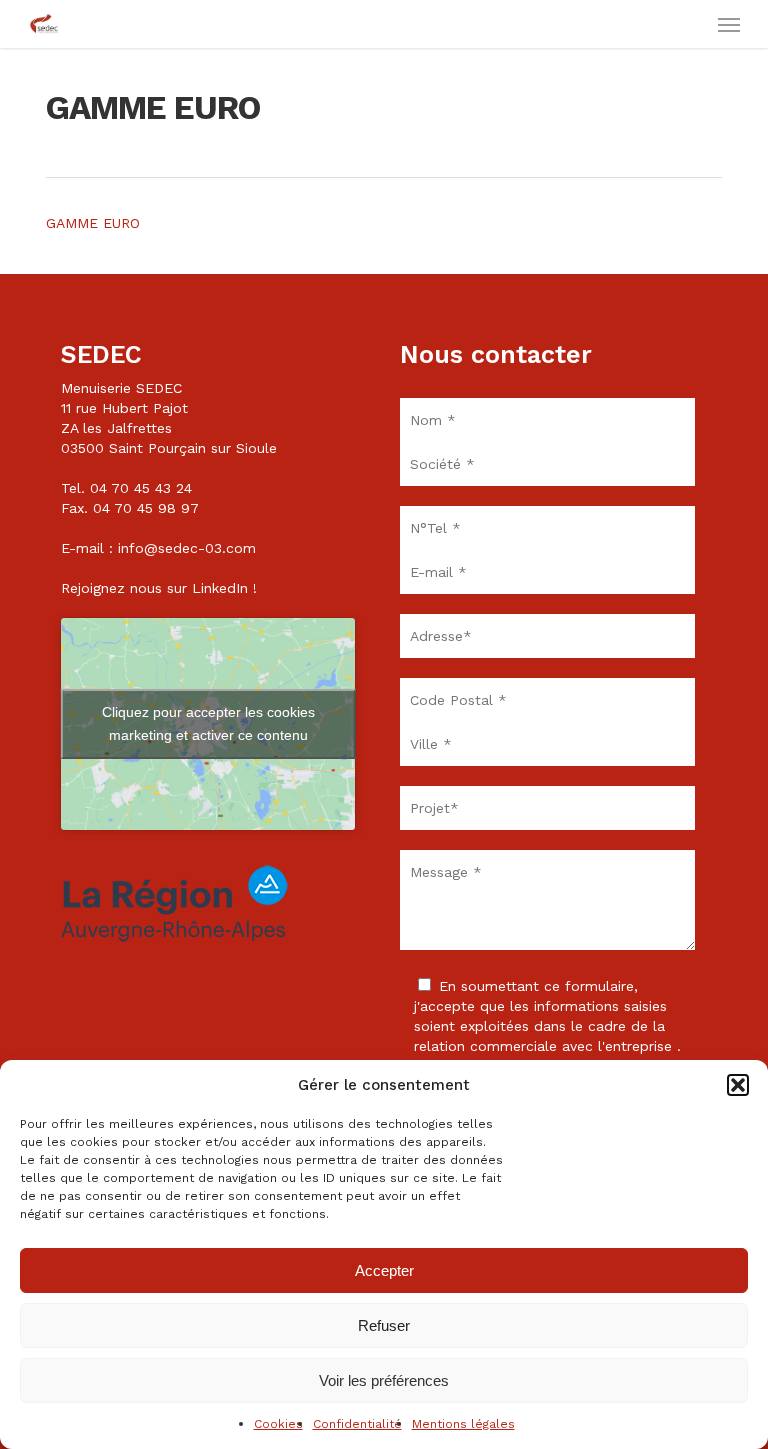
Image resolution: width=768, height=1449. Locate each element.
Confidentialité (357, 1424)
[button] (738, 1085)
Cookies (278, 1424)
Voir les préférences (384, 1380)
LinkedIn (220, 588)
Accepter (384, 1270)
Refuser (384, 1325)
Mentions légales (463, 1424)
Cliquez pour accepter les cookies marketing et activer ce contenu (208, 723)
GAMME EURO (93, 223)
